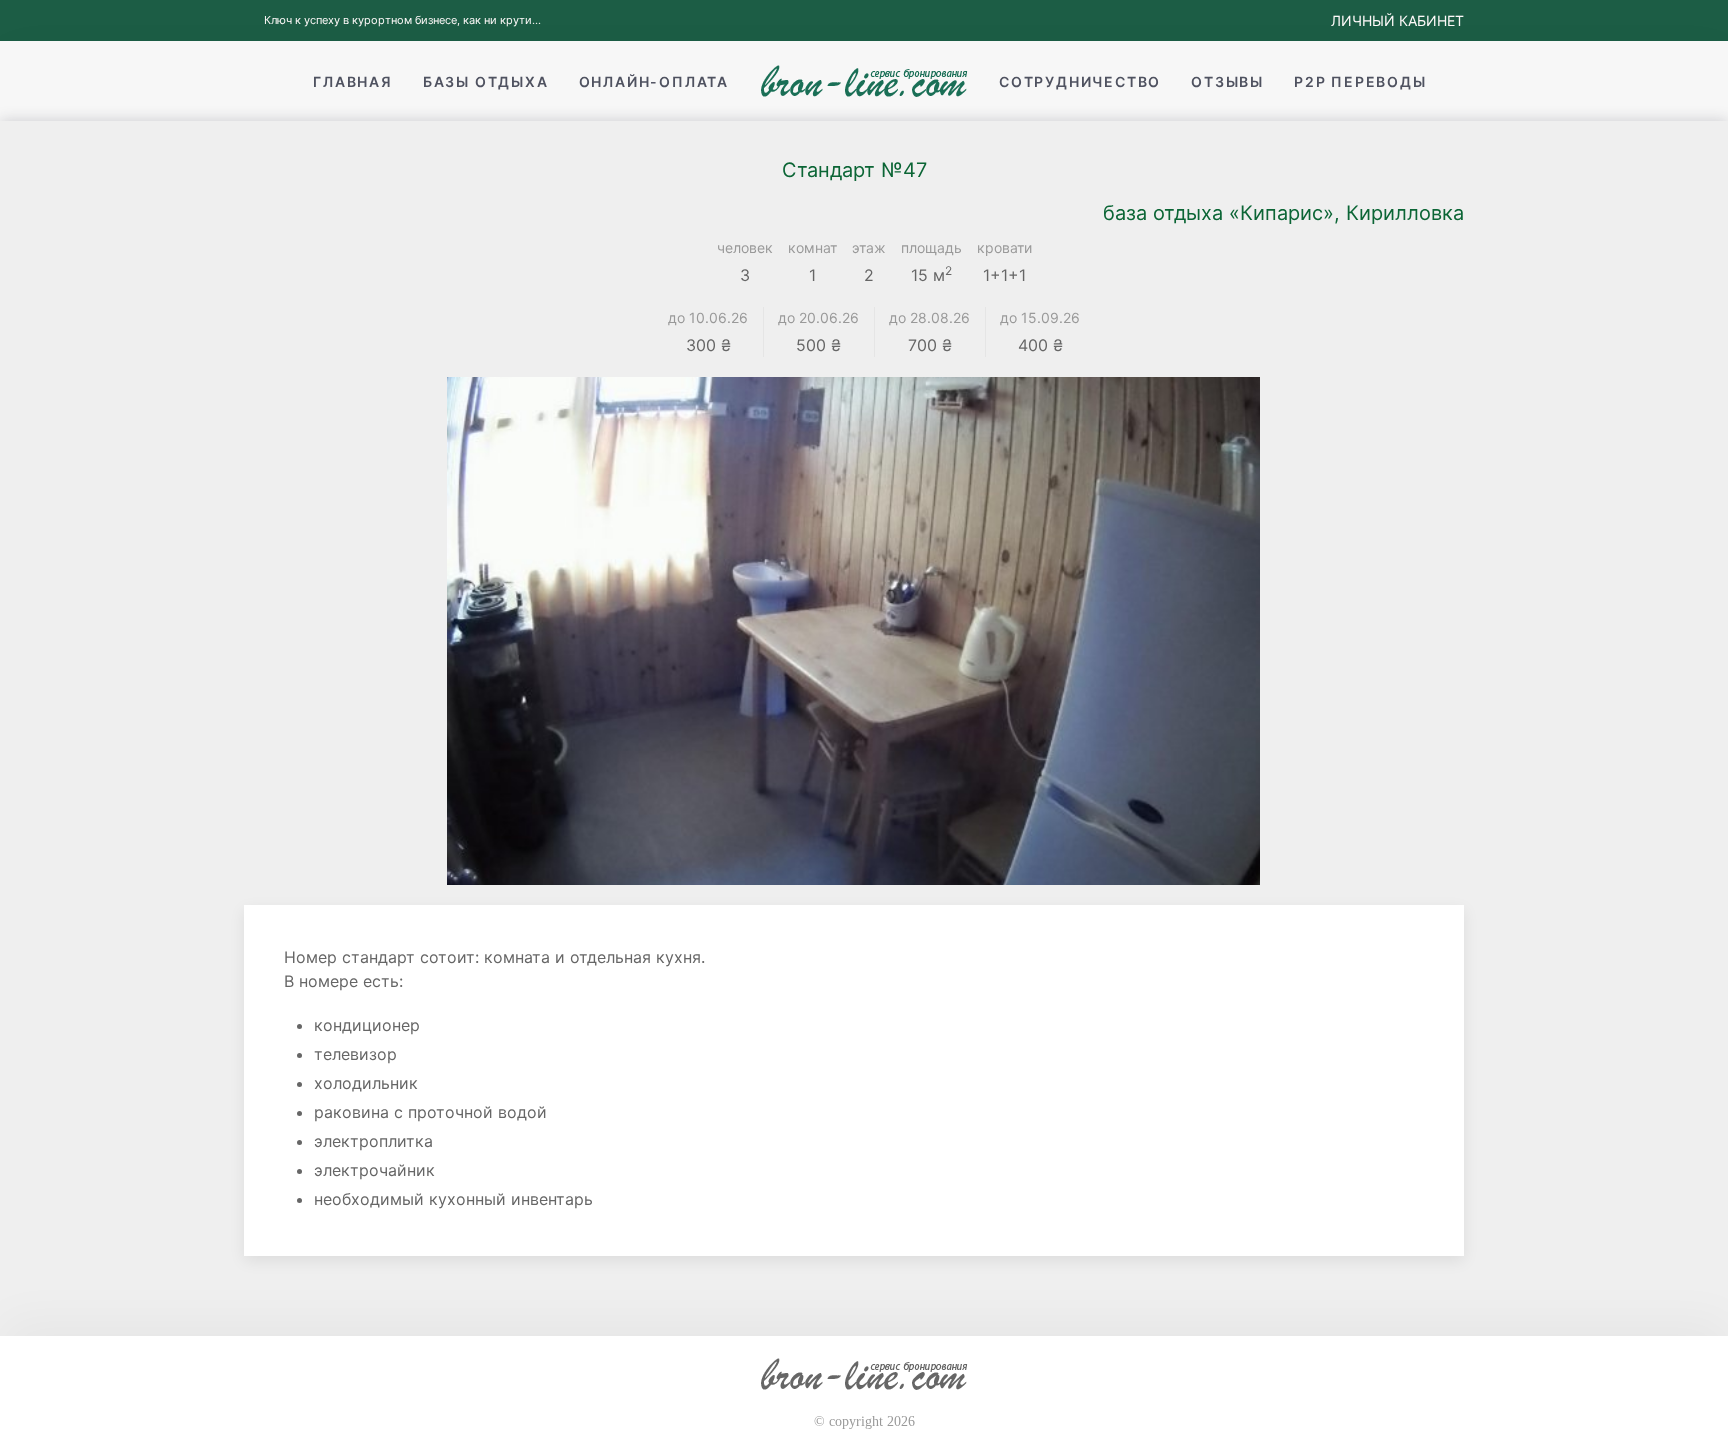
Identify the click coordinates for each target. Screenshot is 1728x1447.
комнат (812, 247)
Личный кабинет (1397, 20)
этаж (869, 247)
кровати (1004, 247)
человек (745, 247)
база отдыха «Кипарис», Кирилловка (1283, 213)
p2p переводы (1360, 81)
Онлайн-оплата (654, 81)
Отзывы (1227, 81)
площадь (931, 247)
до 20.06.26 (818, 317)
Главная (353, 81)
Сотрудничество (1080, 81)
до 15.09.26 (1040, 317)
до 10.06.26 (708, 317)
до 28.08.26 (929, 317)
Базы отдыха (486, 81)
